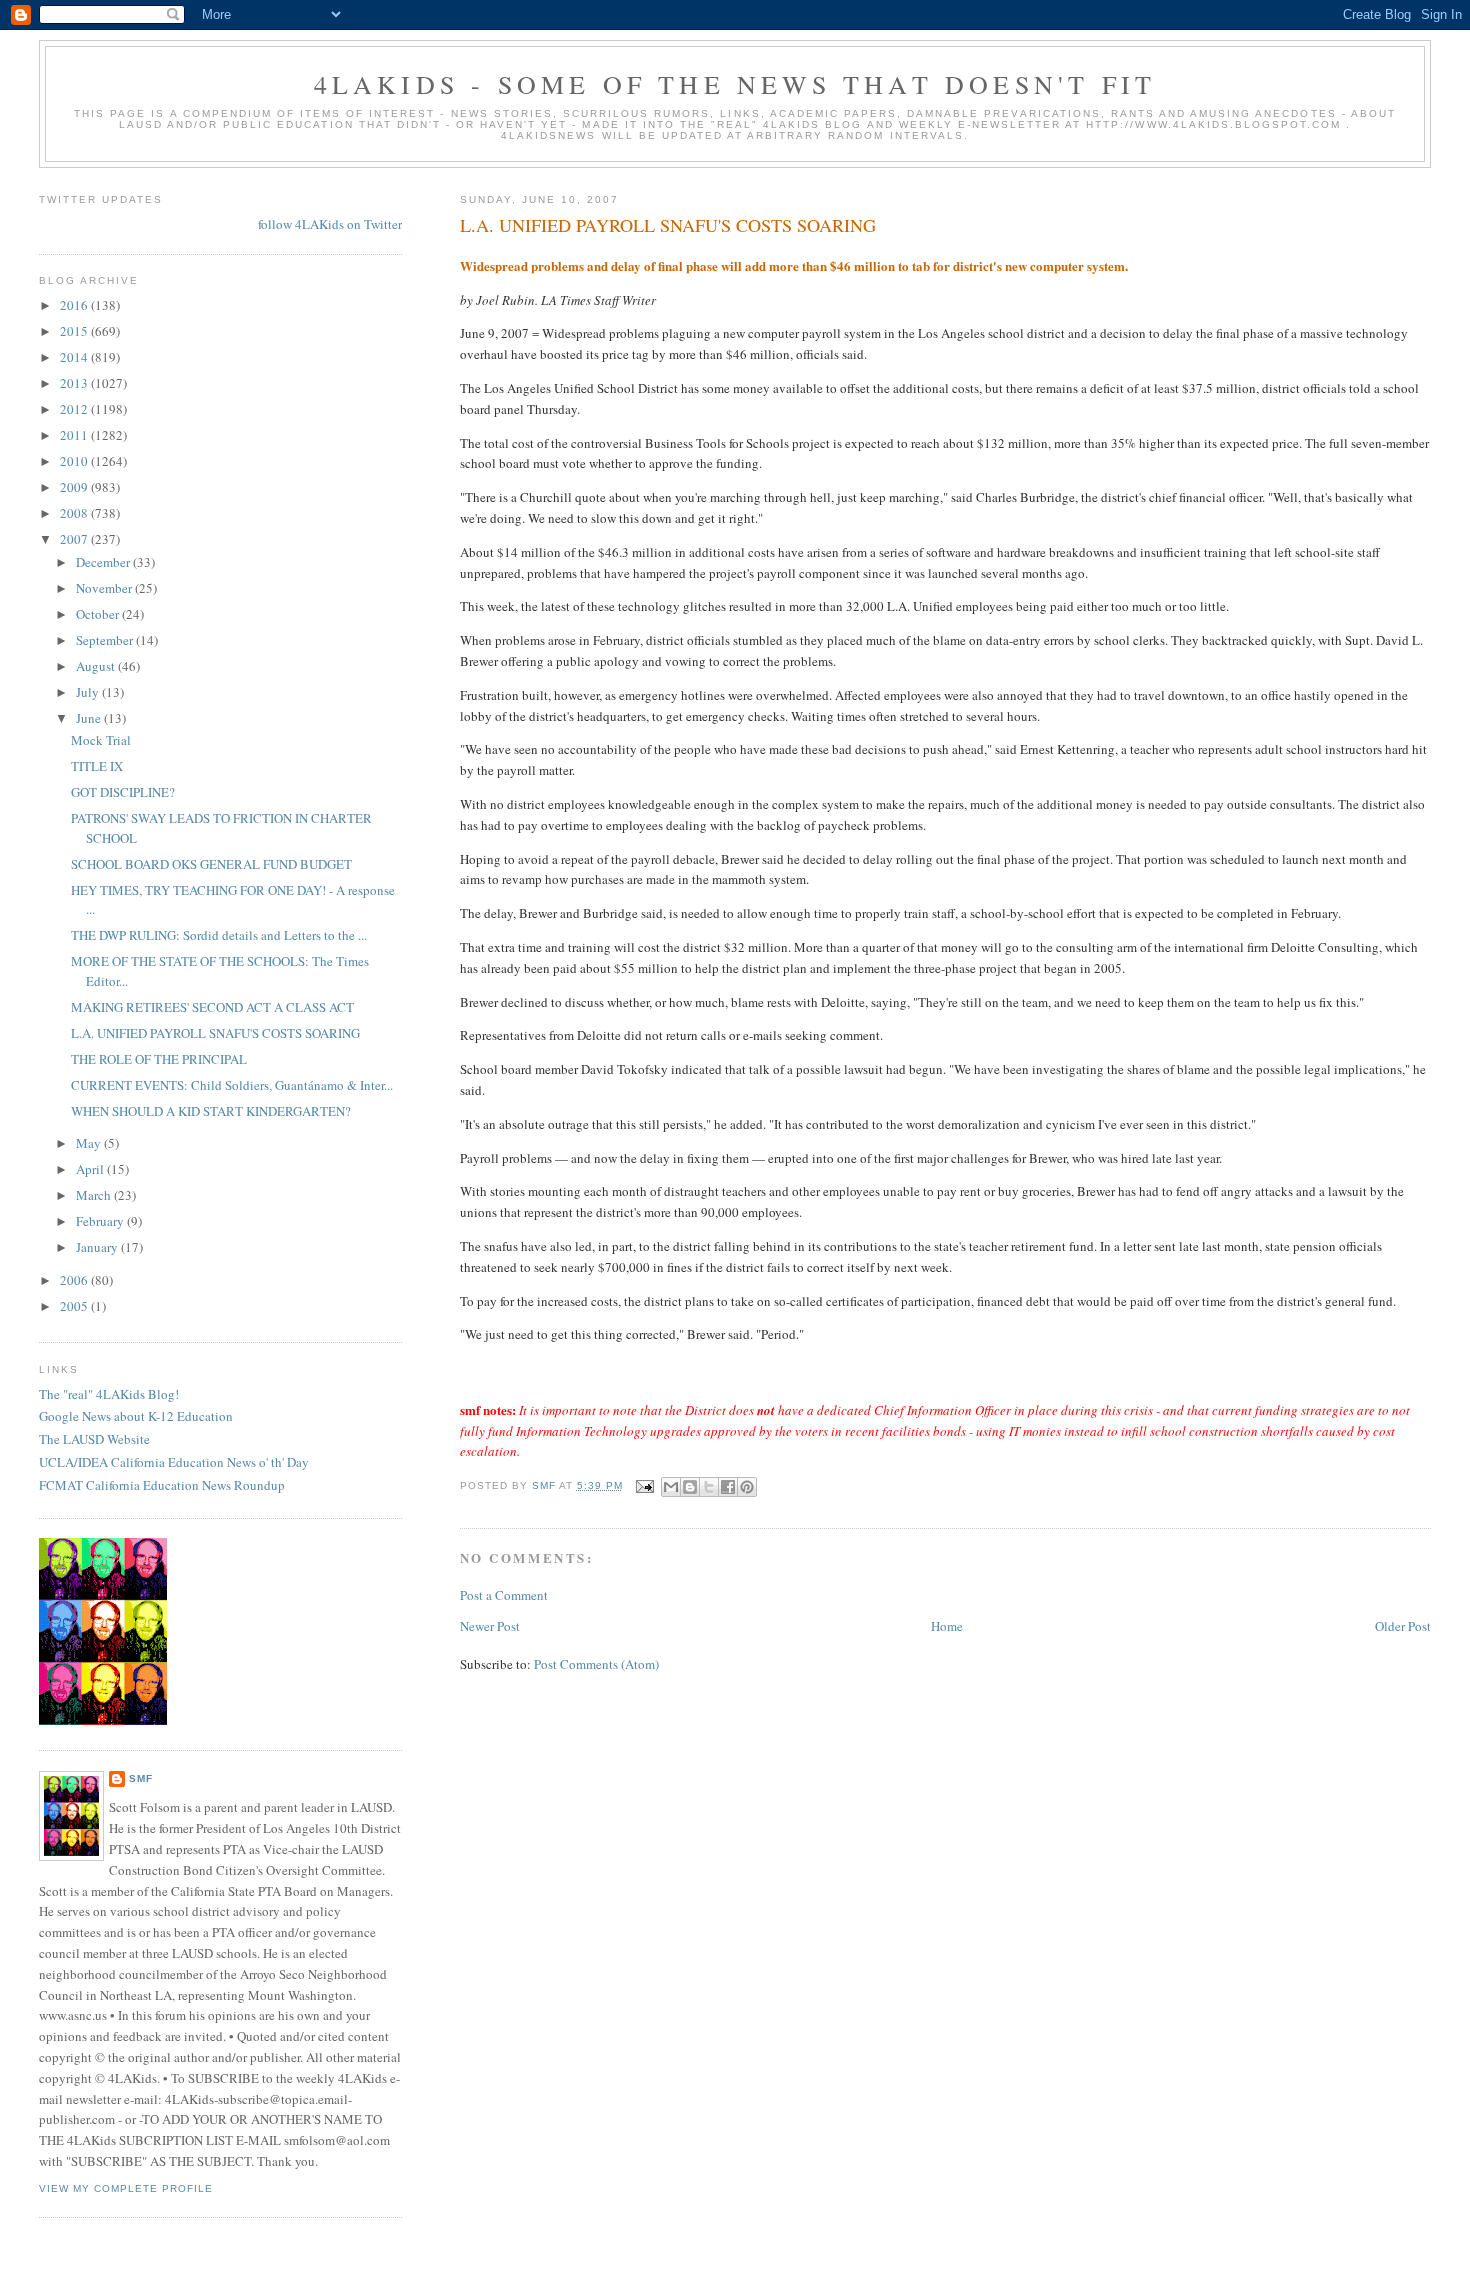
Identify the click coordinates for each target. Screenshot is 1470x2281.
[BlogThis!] (690, 1487)
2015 (75, 331)
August (97, 666)
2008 (75, 513)
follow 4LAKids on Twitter (330, 224)
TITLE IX (97, 766)
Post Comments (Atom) (596, 1664)
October (99, 614)
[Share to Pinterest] (747, 1487)
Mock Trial (101, 740)
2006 (75, 1280)
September (106, 640)
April (91, 1169)
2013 (75, 383)
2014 (75, 357)
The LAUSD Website (94, 1439)
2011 (75, 435)
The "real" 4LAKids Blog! (109, 1394)
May (90, 1143)
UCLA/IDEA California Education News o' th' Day (174, 1462)
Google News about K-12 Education (136, 1416)
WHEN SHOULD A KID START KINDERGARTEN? (211, 1111)
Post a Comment (504, 1595)
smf (141, 1778)
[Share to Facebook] (728, 1487)
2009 (75, 487)
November (105, 588)
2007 (75, 539)
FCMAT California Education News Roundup (162, 1485)
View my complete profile (126, 2188)
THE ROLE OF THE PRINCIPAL (159, 1059)
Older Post (1403, 1626)
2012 (75, 409)
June (90, 718)
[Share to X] (709, 1487)
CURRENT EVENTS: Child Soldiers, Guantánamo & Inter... (232, 1085)
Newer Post (490, 1626)
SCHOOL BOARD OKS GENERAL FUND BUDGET (211, 864)
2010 (75, 461)
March (95, 1195)
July (89, 692)
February (101, 1221)
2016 (75, 305)
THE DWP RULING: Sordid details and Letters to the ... (219, 935)
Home (947, 1626)
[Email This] (671, 1487)
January (98, 1247)
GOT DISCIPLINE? (123, 792)
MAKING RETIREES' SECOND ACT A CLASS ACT (212, 1007)
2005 (75, 1306)
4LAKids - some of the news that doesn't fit (735, 84)
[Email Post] (644, 1485)
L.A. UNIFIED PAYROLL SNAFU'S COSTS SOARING (215, 1033)
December (104, 562)
